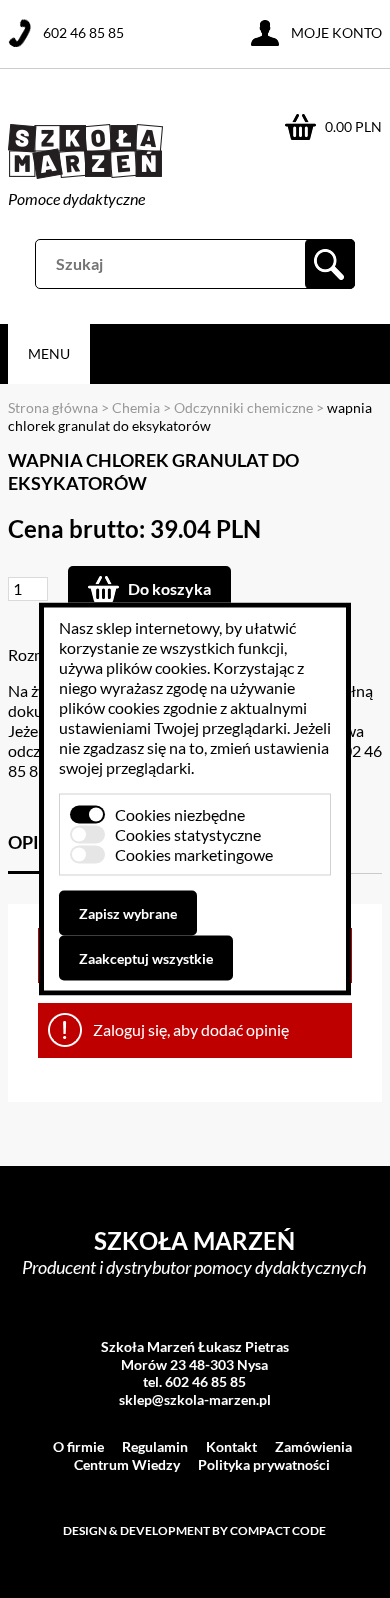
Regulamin (155, 1446)
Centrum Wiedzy (127, 1464)
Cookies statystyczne (188, 834)
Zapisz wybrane (128, 913)
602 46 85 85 (83, 32)
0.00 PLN (353, 126)
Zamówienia (313, 1446)
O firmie (78, 1446)
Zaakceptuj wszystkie (146, 958)
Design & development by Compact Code (194, 1530)
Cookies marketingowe (194, 854)
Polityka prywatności (264, 1464)
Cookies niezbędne (180, 814)
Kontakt (231, 1446)
